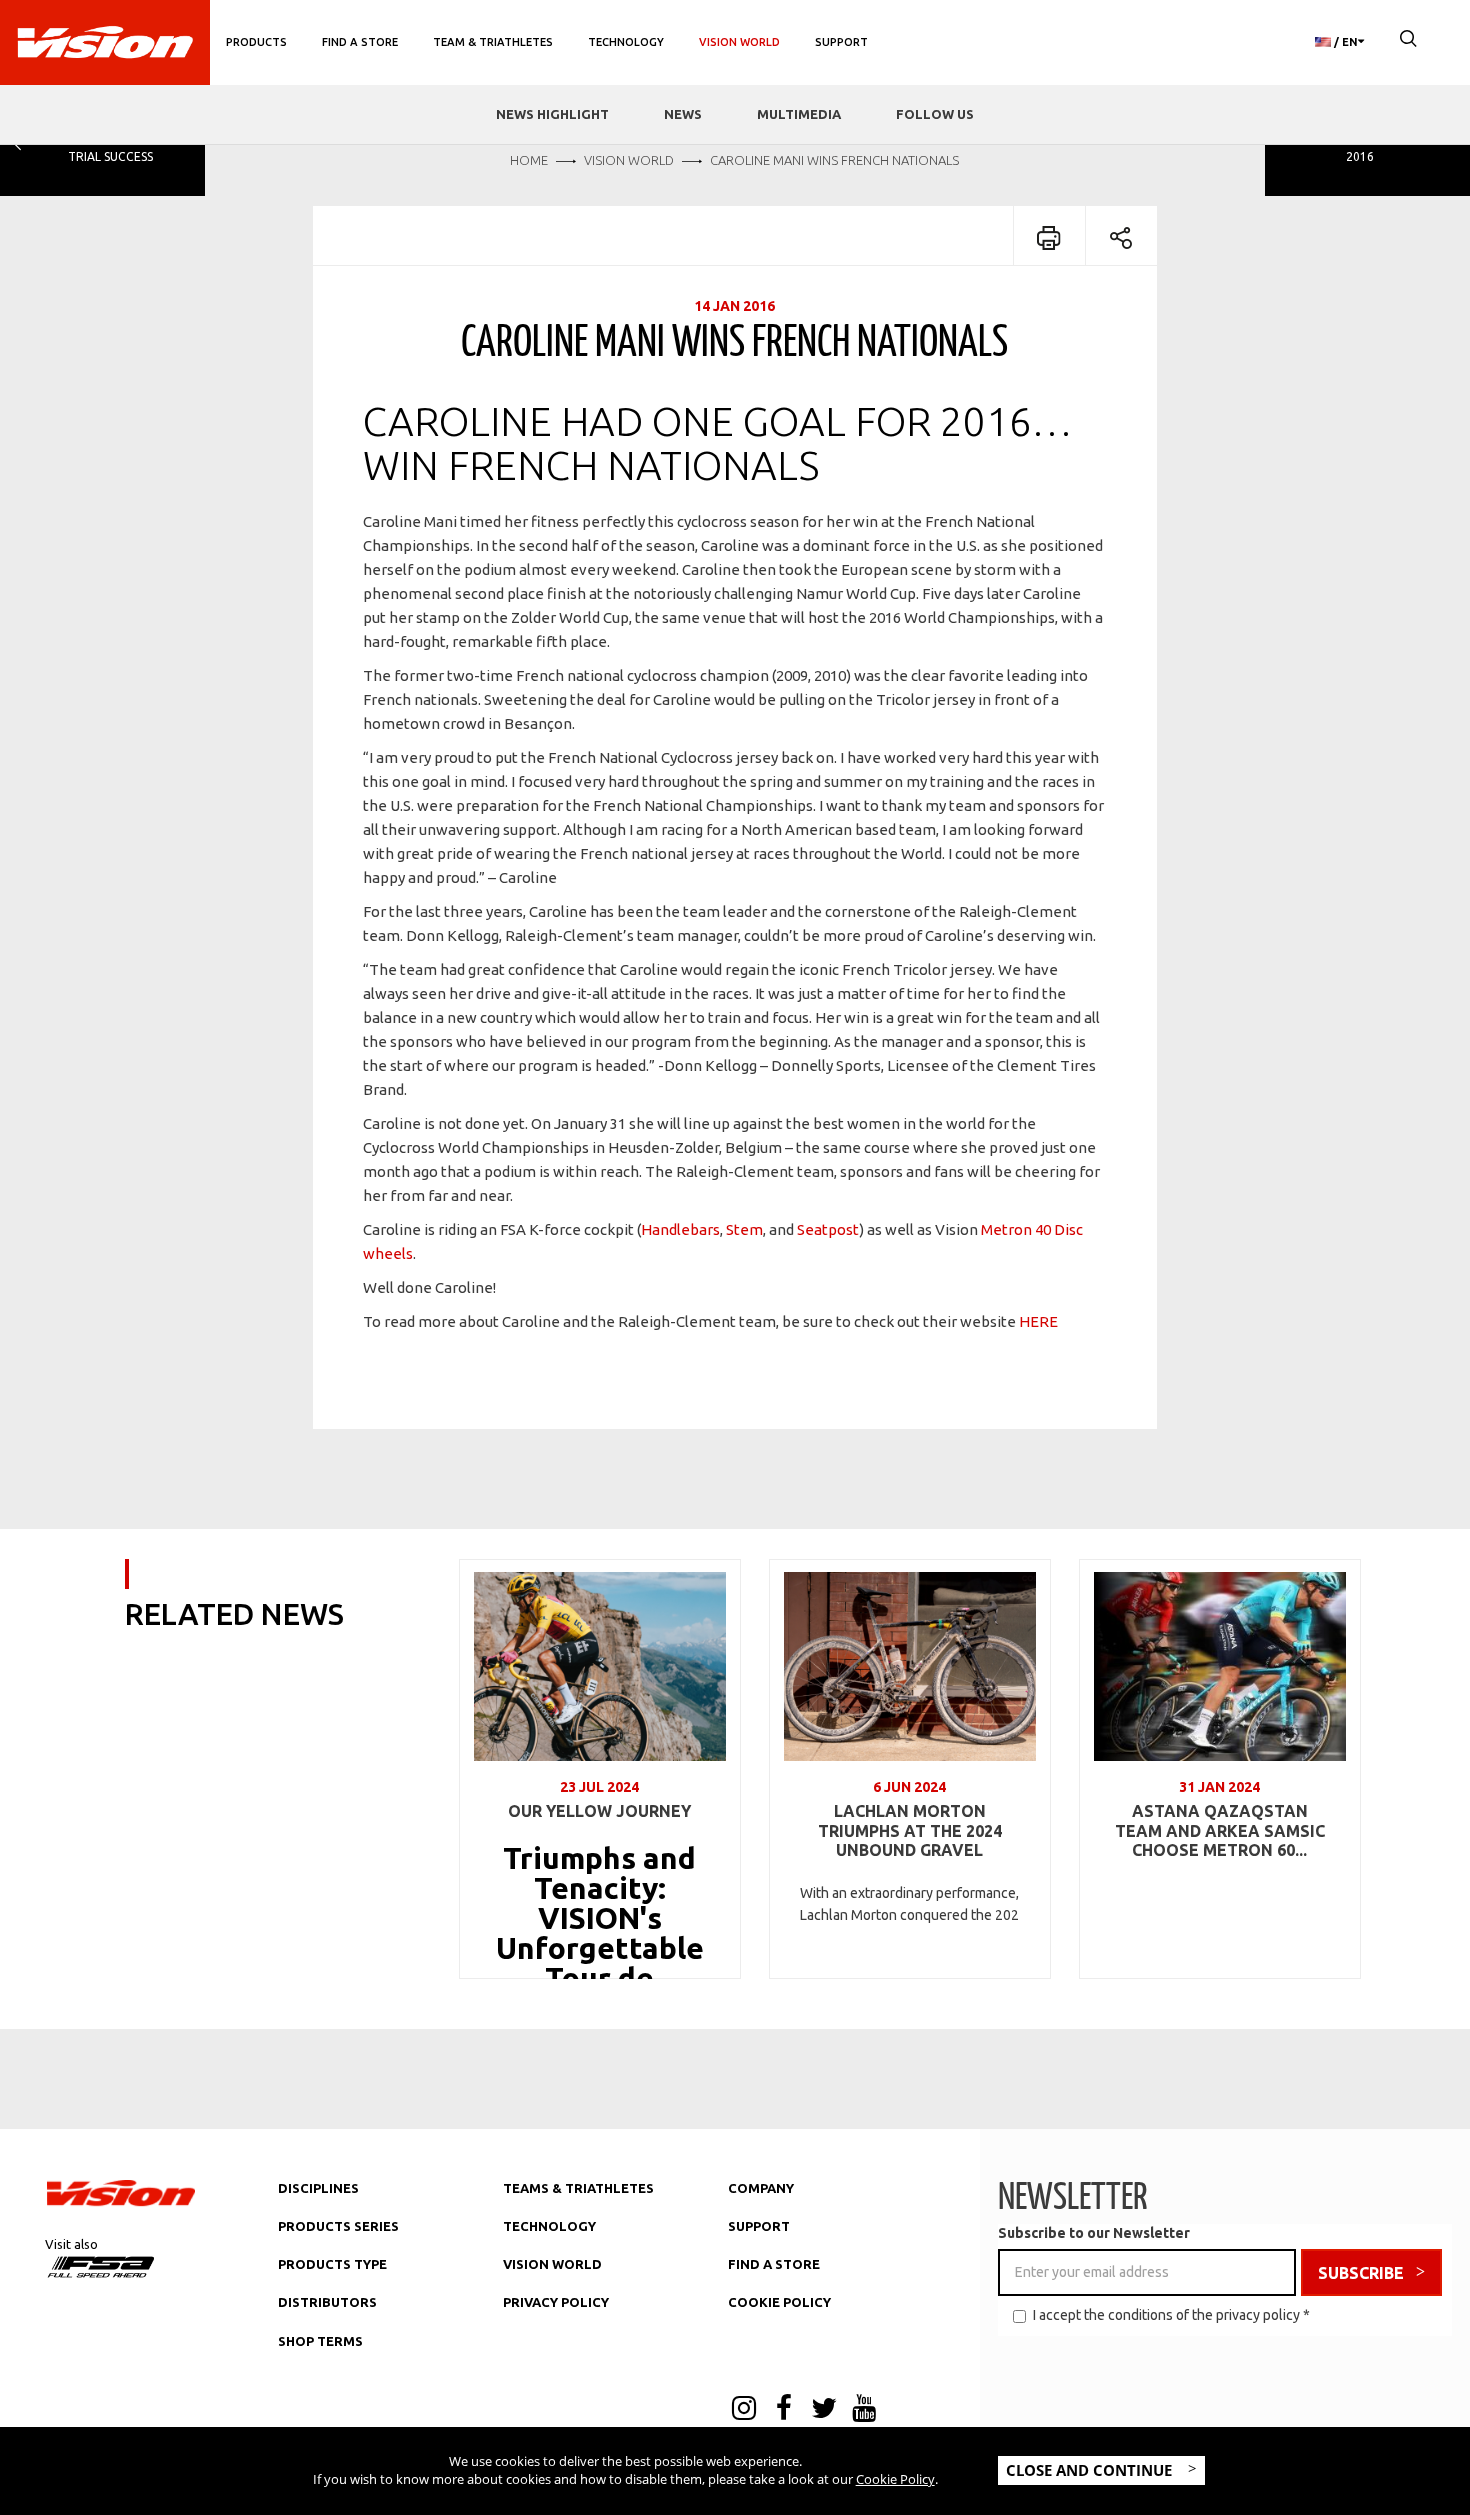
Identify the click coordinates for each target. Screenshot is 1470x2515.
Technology (626, 42)
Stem (744, 1229)
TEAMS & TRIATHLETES (578, 2188)
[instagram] (744, 2410)
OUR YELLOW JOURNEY (599, 1811)
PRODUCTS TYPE (332, 2264)
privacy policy (1258, 2315)
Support (841, 42)
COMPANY (761, 2188)
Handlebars (680, 1229)
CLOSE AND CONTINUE (1091, 2470)
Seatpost (828, 1229)
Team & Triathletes (493, 42)
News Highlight (552, 114)
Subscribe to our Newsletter (1094, 2233)
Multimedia (799, 114)
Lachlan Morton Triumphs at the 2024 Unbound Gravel (910, 1830)
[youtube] (864, 2410)
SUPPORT (759, 2226)
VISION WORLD (552, 2264)
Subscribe (1361, 2273)
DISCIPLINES (318, 2188)
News (683, 114)
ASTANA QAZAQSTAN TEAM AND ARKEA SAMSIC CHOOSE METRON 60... (1220, 1830)
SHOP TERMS (320, 2341)
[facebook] (784, 2410)
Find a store (360, 42)
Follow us (935, 114)
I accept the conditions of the (1171, 2315)
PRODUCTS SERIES (338, 2226)
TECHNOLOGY (549, 2226)
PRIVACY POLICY (556, 2302)
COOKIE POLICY (779, 2302)
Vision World (739, 42)
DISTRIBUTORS (327, 2302)
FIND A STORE (774, 2264)
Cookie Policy (895, 2479)
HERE (1038, 1321)
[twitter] (824, 2410)
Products (256, 42)
